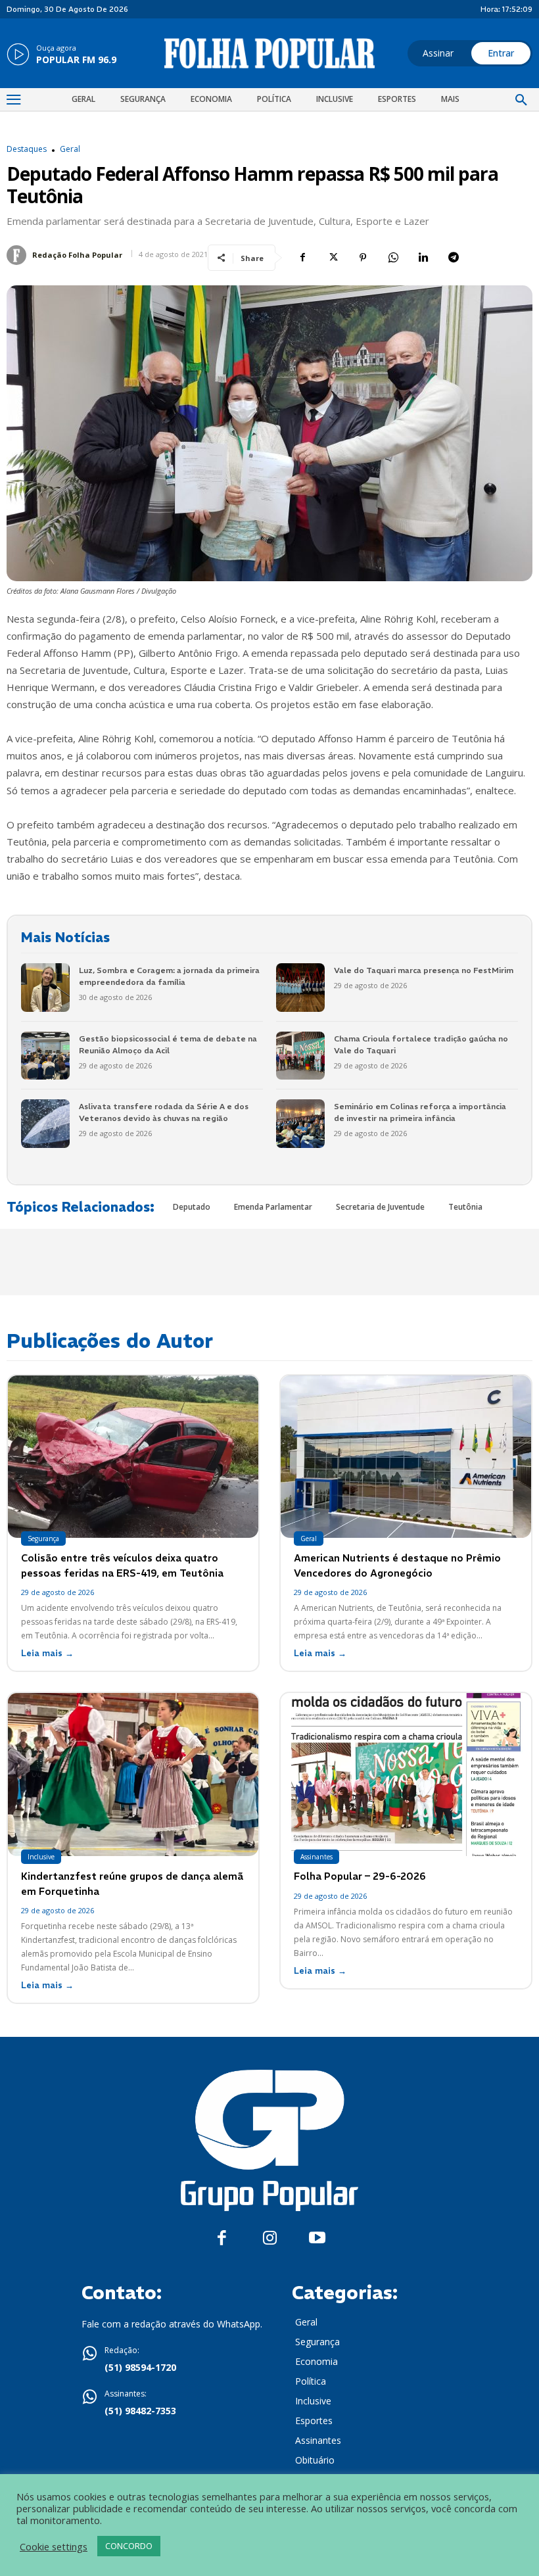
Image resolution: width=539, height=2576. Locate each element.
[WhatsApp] (393, 258)
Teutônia (465, 1207)
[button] (521, 101)
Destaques (27, 149)
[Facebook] (302, 258)
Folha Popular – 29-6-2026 (360, 1876)
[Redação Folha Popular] (18, 255)
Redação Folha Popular (77, 255)
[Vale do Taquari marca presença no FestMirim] (300, 988)
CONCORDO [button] (129, 2546)
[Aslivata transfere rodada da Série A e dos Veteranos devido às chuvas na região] (45, 1124)
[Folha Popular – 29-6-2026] (406, 1775)
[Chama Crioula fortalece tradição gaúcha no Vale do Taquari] (300, 1056)
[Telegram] (454, 258)
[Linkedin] (423, 258)
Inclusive (41, 1857)
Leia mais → (47, 1653)
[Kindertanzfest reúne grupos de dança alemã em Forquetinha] (133, 1775)
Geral (70, 149)
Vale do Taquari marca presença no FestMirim (424, 970)
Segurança (43, 1538)
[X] (333, 258)
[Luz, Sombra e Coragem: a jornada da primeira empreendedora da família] (45, 988)
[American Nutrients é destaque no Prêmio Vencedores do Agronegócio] (406, 1457)
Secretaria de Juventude (380, 1207)
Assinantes (316, 1857)
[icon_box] (61, 55)
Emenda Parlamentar (273, 1207)
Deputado (192, 1207)
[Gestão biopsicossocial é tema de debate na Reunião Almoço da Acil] (45, 1056)
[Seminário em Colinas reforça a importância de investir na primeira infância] (300, 1124)
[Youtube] (317, 2238)
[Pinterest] (363, 258)
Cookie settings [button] (54, 2546)
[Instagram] (270, 2238)
